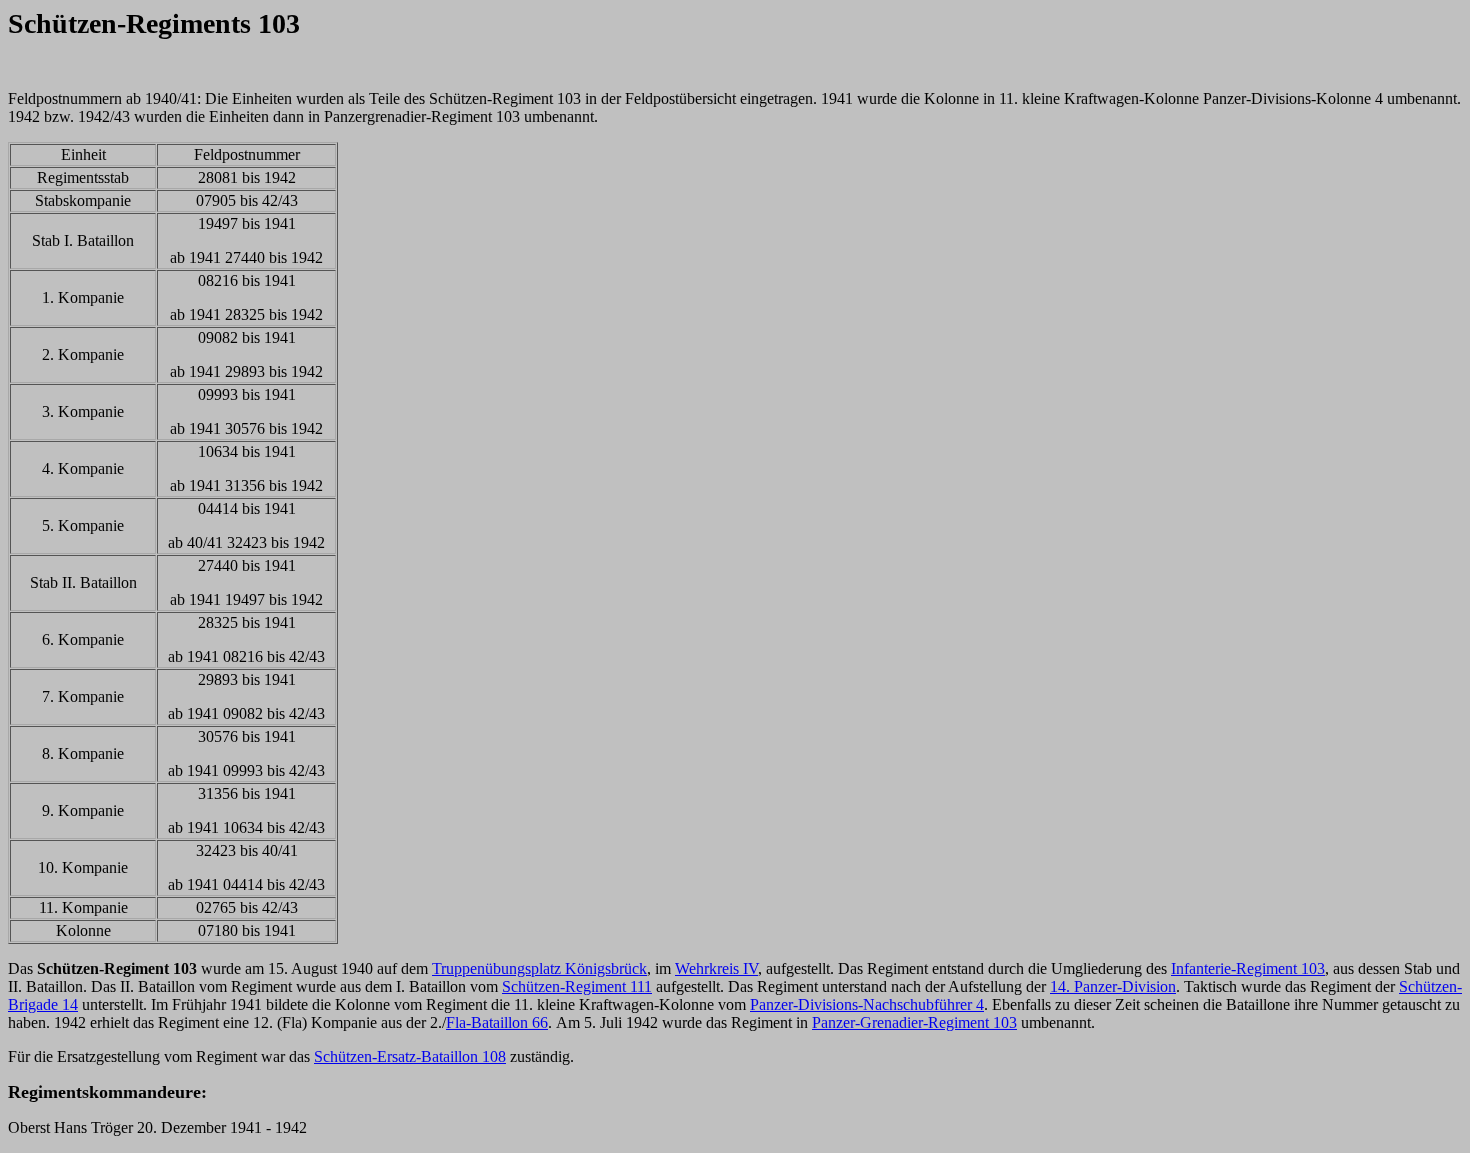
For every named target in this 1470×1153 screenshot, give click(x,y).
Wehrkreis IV (716, 968)
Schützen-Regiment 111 (577, 986)
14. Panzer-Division (1113, 986)
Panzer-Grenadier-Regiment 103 (914, 1022)
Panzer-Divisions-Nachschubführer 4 (867, 1004)
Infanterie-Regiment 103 (1248, 968)
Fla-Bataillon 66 (497, 1022)
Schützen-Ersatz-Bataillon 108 (410, 1056)
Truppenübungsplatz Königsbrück (539, 968)
